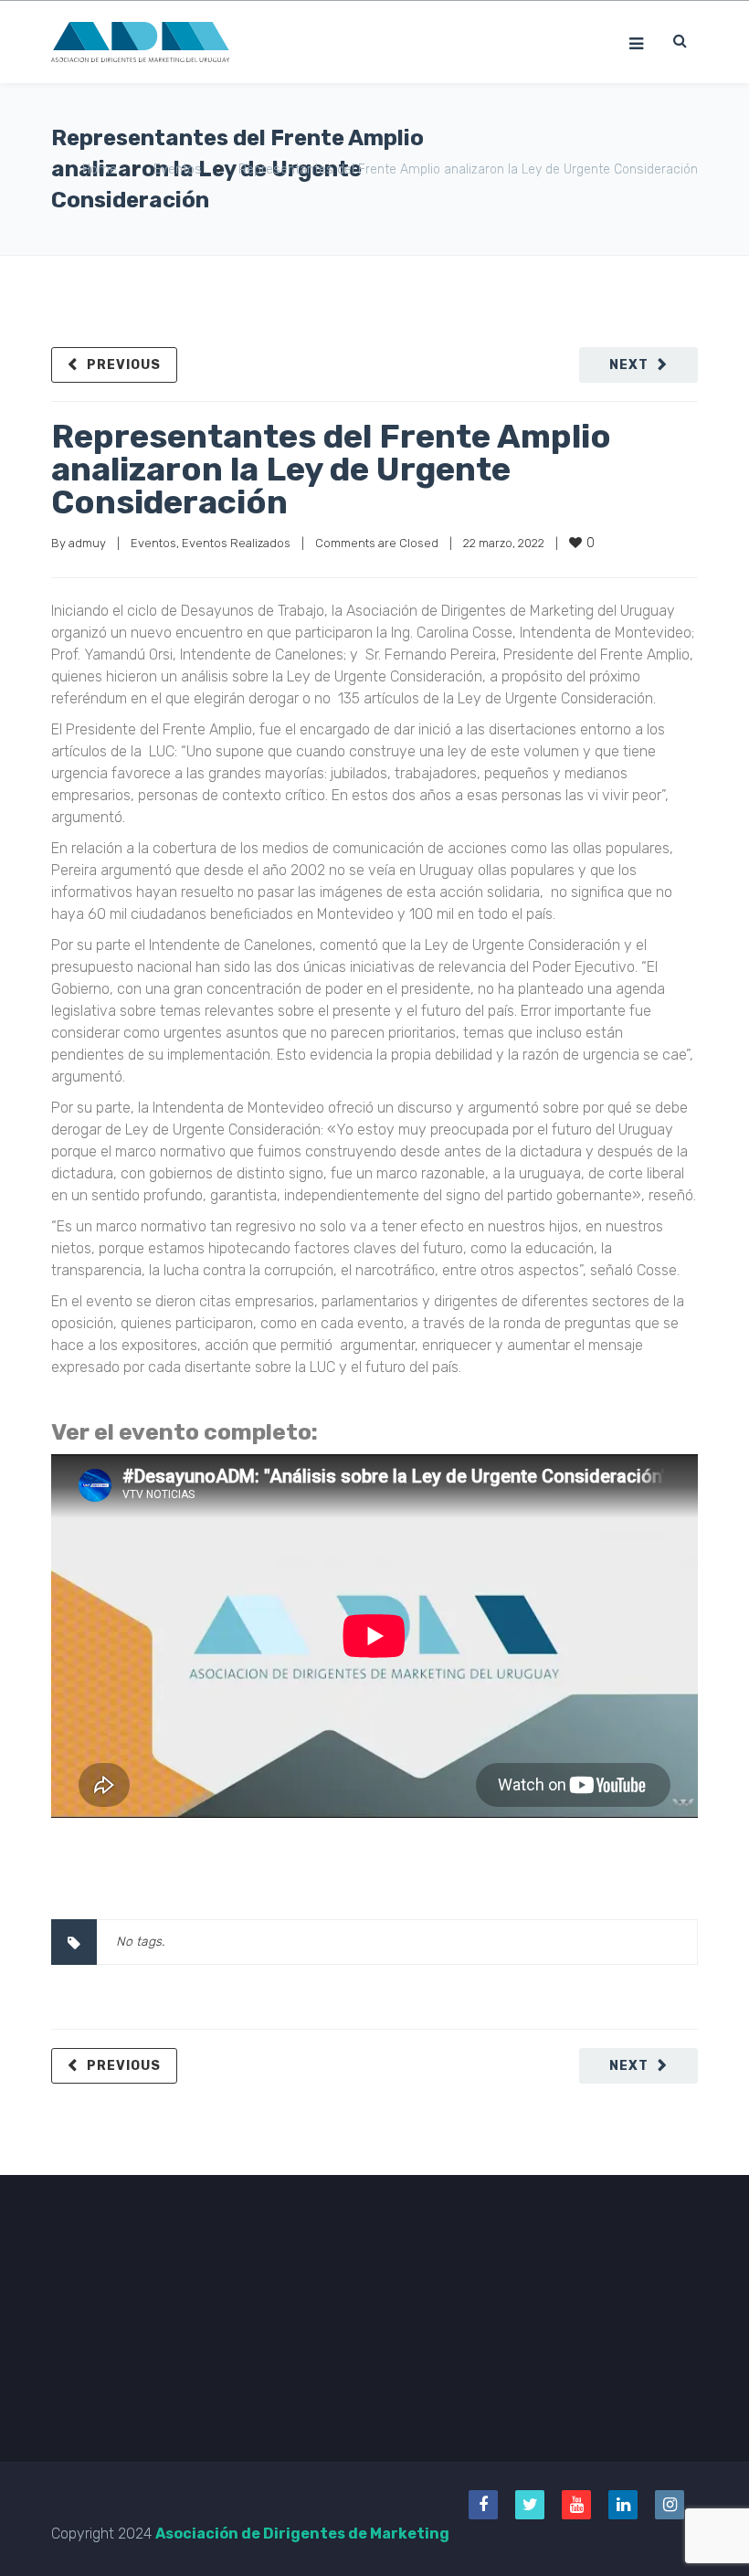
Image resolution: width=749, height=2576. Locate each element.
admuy (87, 543)
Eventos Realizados (236, 543)
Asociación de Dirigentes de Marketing (302, 2534)
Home (100, 169)
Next (629, 365)
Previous (124, 365)
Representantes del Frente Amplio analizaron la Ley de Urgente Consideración (331, 469)
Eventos (178, 169)
